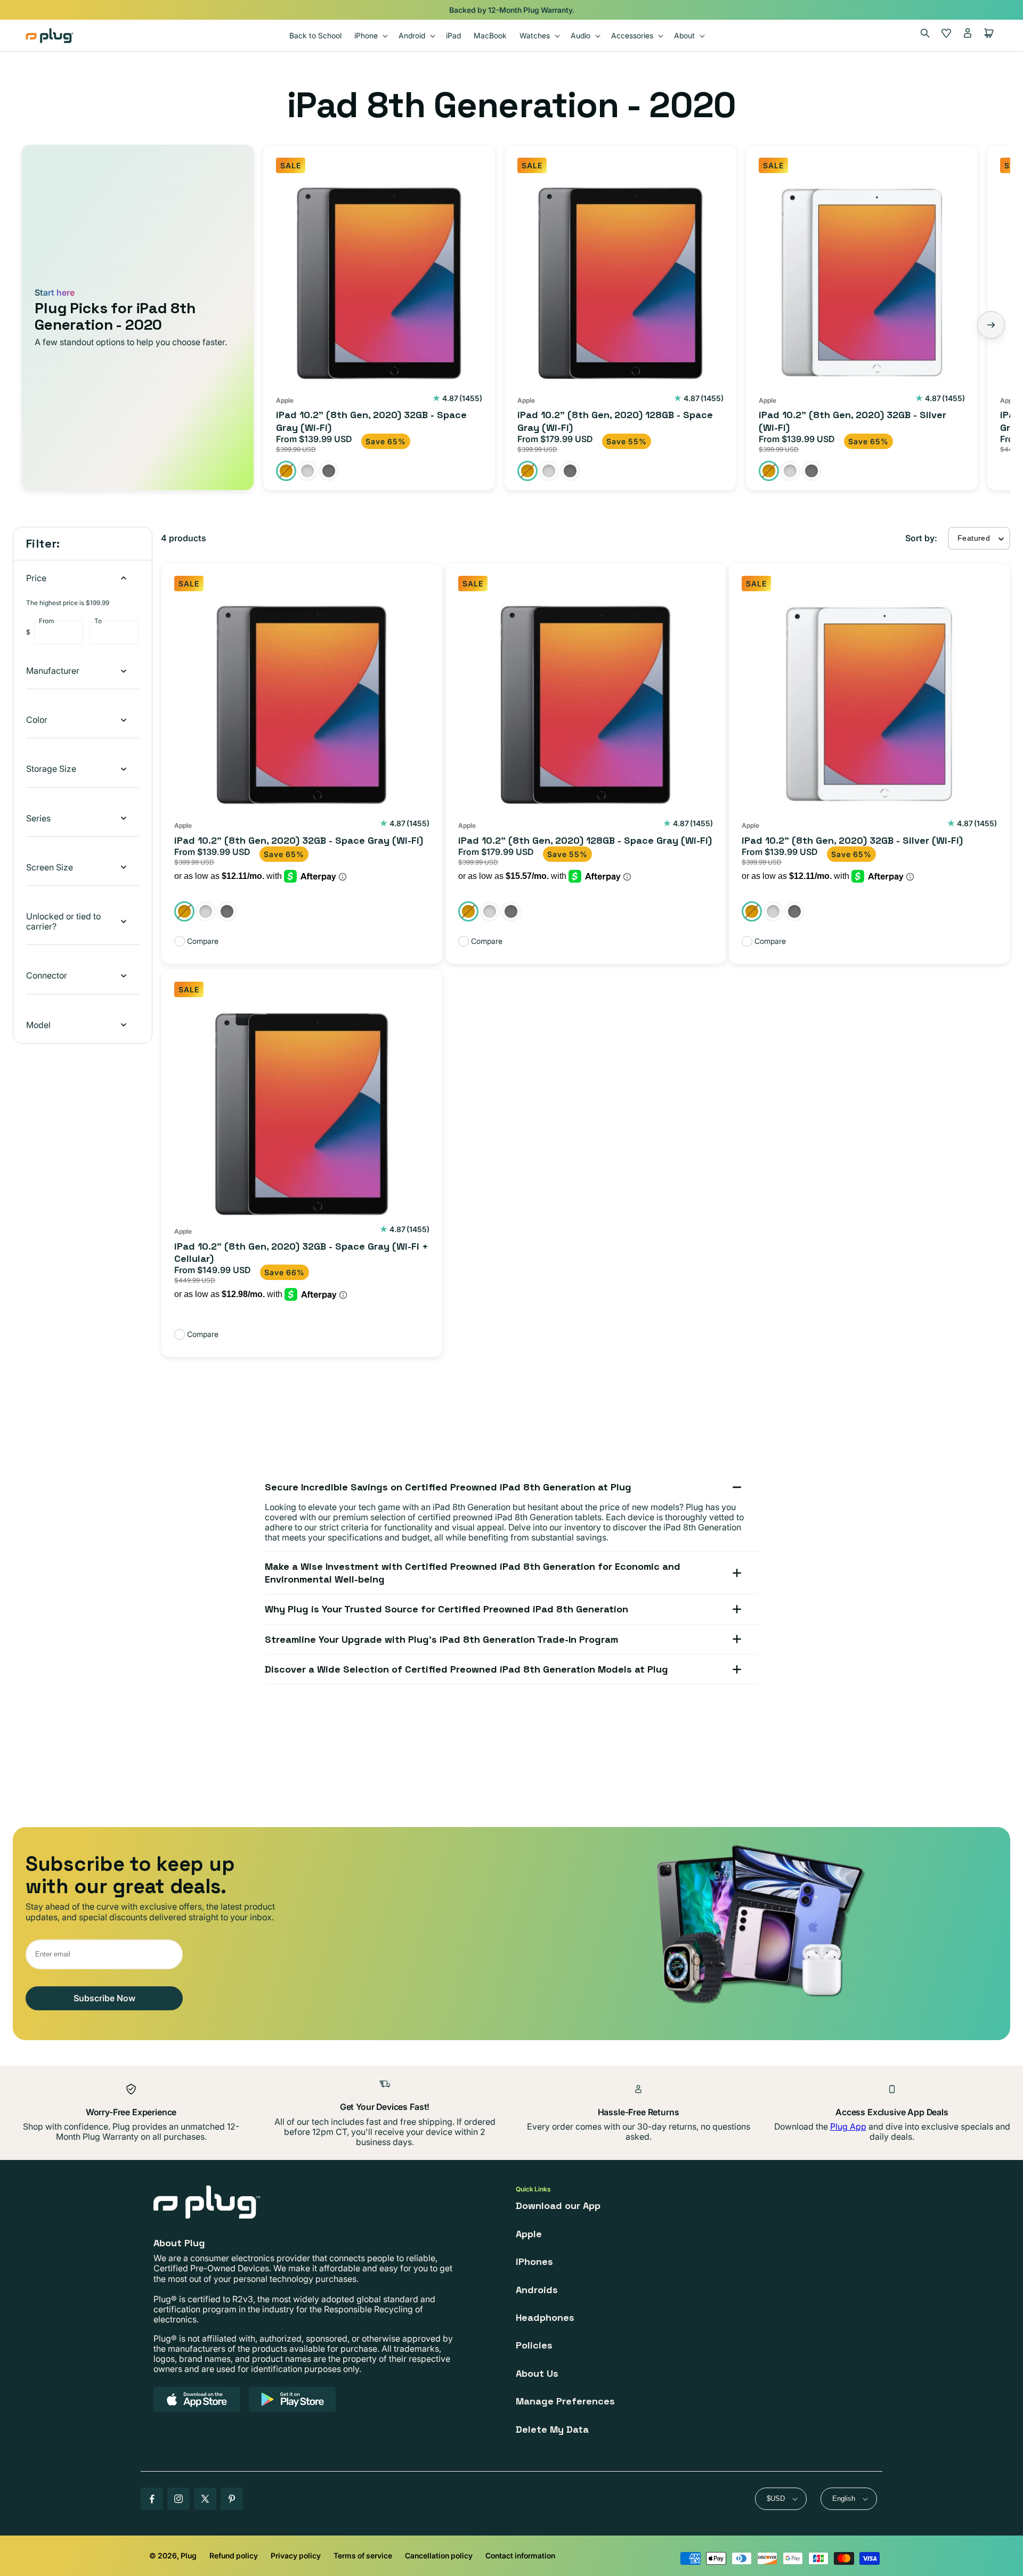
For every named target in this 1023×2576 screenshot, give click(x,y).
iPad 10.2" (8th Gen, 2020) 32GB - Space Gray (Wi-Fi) (371, 421)
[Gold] (286, 471)
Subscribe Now (104, 1998)
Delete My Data (552, 2429)
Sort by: (921, 538)
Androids (537, 2290)
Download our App (558, 2206)
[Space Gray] (329, 471)
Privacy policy (296, 2555)
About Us (537, 2373)
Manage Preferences (565, 2401)
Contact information (520, 2555)
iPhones (534, 2261)
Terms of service (363, 2555)
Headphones (545, 2317)
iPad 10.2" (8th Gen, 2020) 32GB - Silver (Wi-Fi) (852, 421)
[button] (370, 35)
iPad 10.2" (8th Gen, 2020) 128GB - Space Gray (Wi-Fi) (615, 421)
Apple (529, 2234)
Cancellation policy (439, 2555)
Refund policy (234, 2555)
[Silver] (307, 471)
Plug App (848, 2126)
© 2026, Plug (173, 2555)
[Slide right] (991, 325)
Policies (534, 2345)
